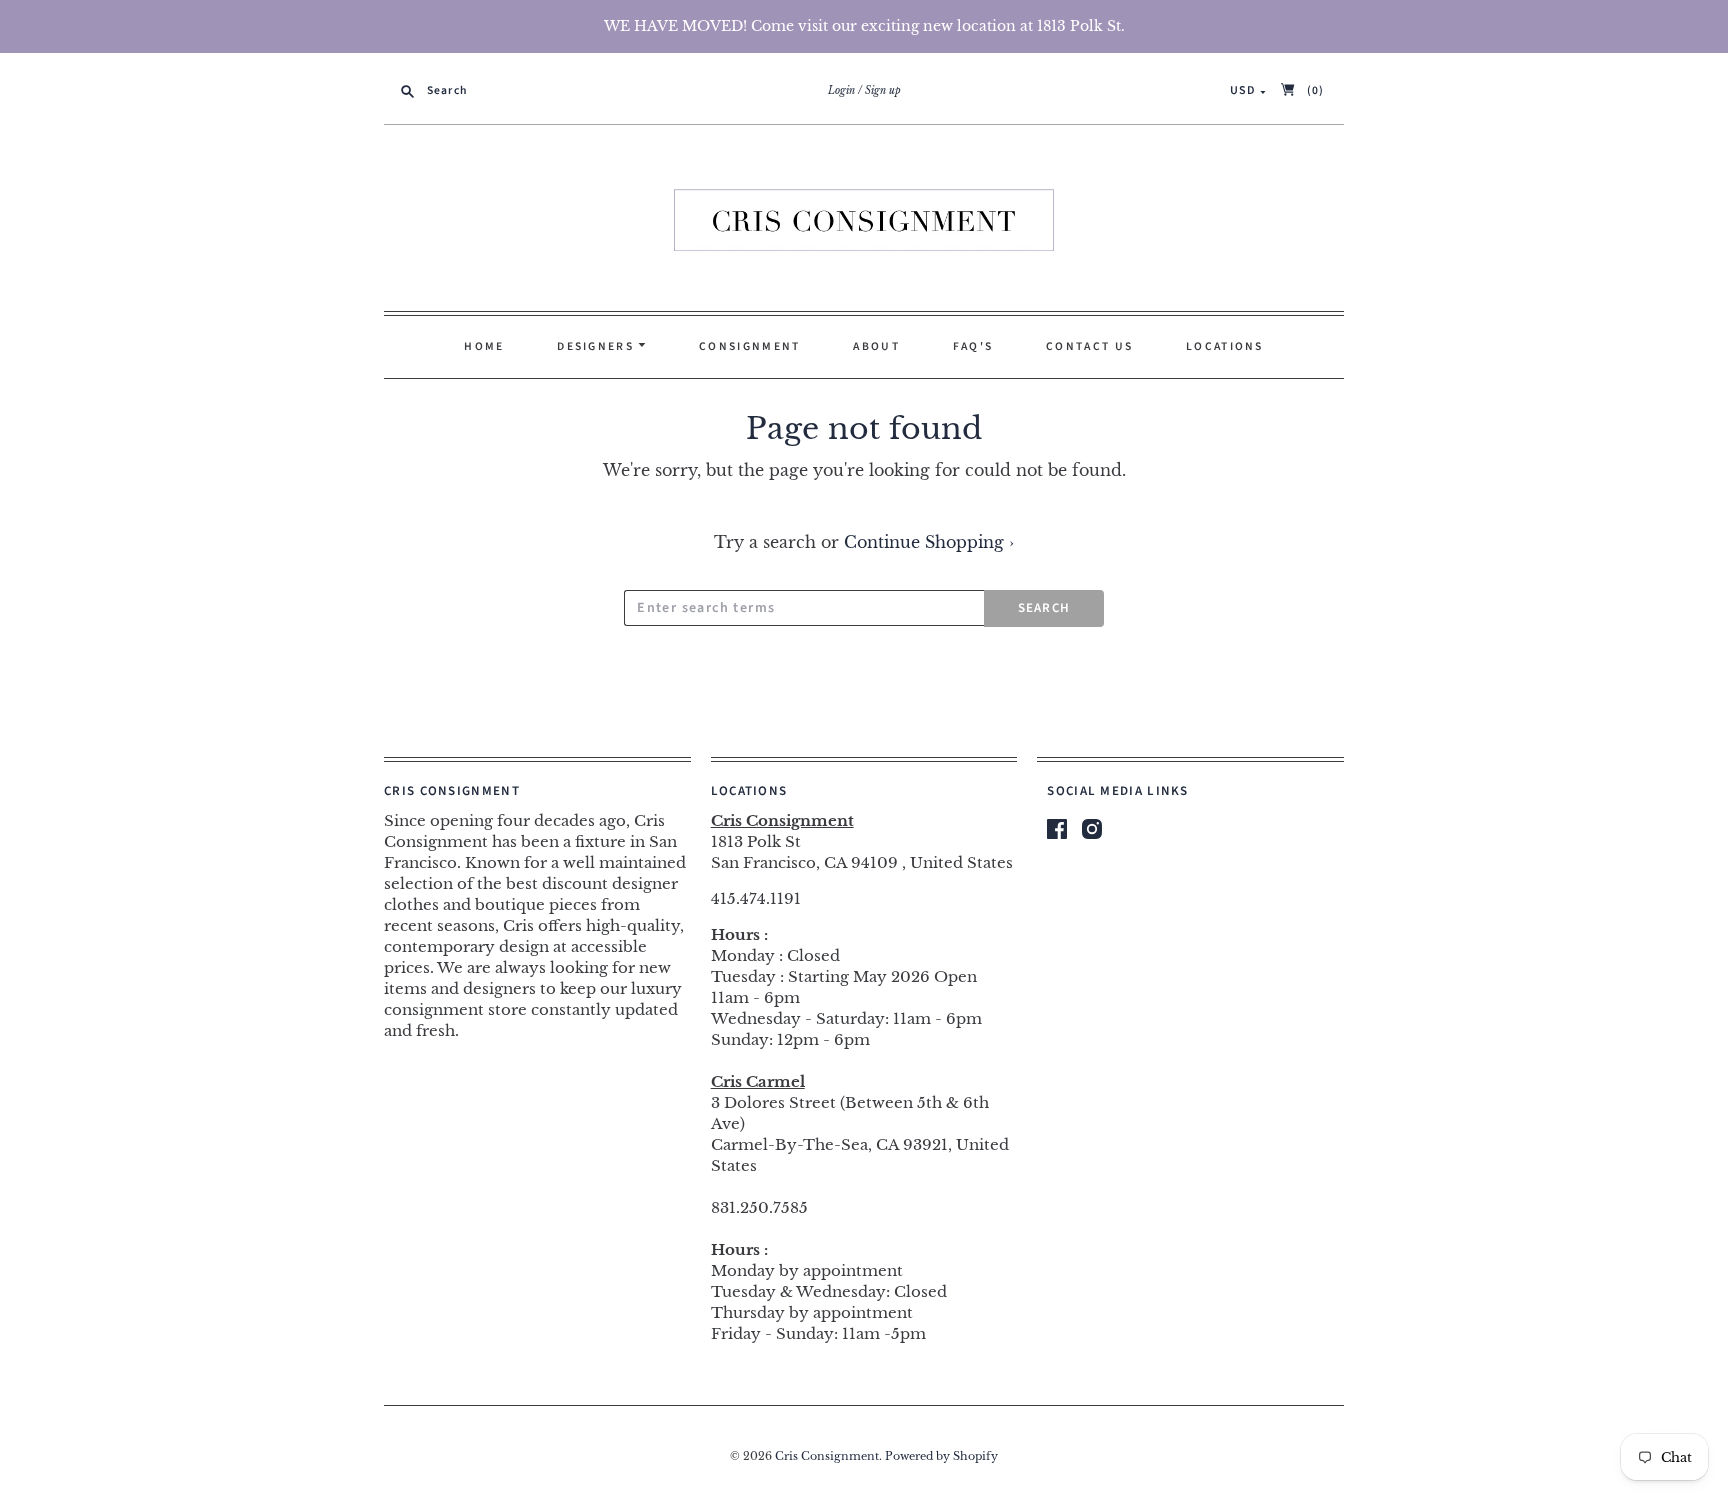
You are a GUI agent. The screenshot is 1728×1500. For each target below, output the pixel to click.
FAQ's (973, 346)
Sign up (883, 90)
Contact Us (1089, 346)
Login (841, 90)
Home (484, 346)
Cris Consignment (827, 1456)
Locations (1225, 346)
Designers (597, 346)
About (876, 346)
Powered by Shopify (941, 1456)
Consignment (749, 346)
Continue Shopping (929, 542)
